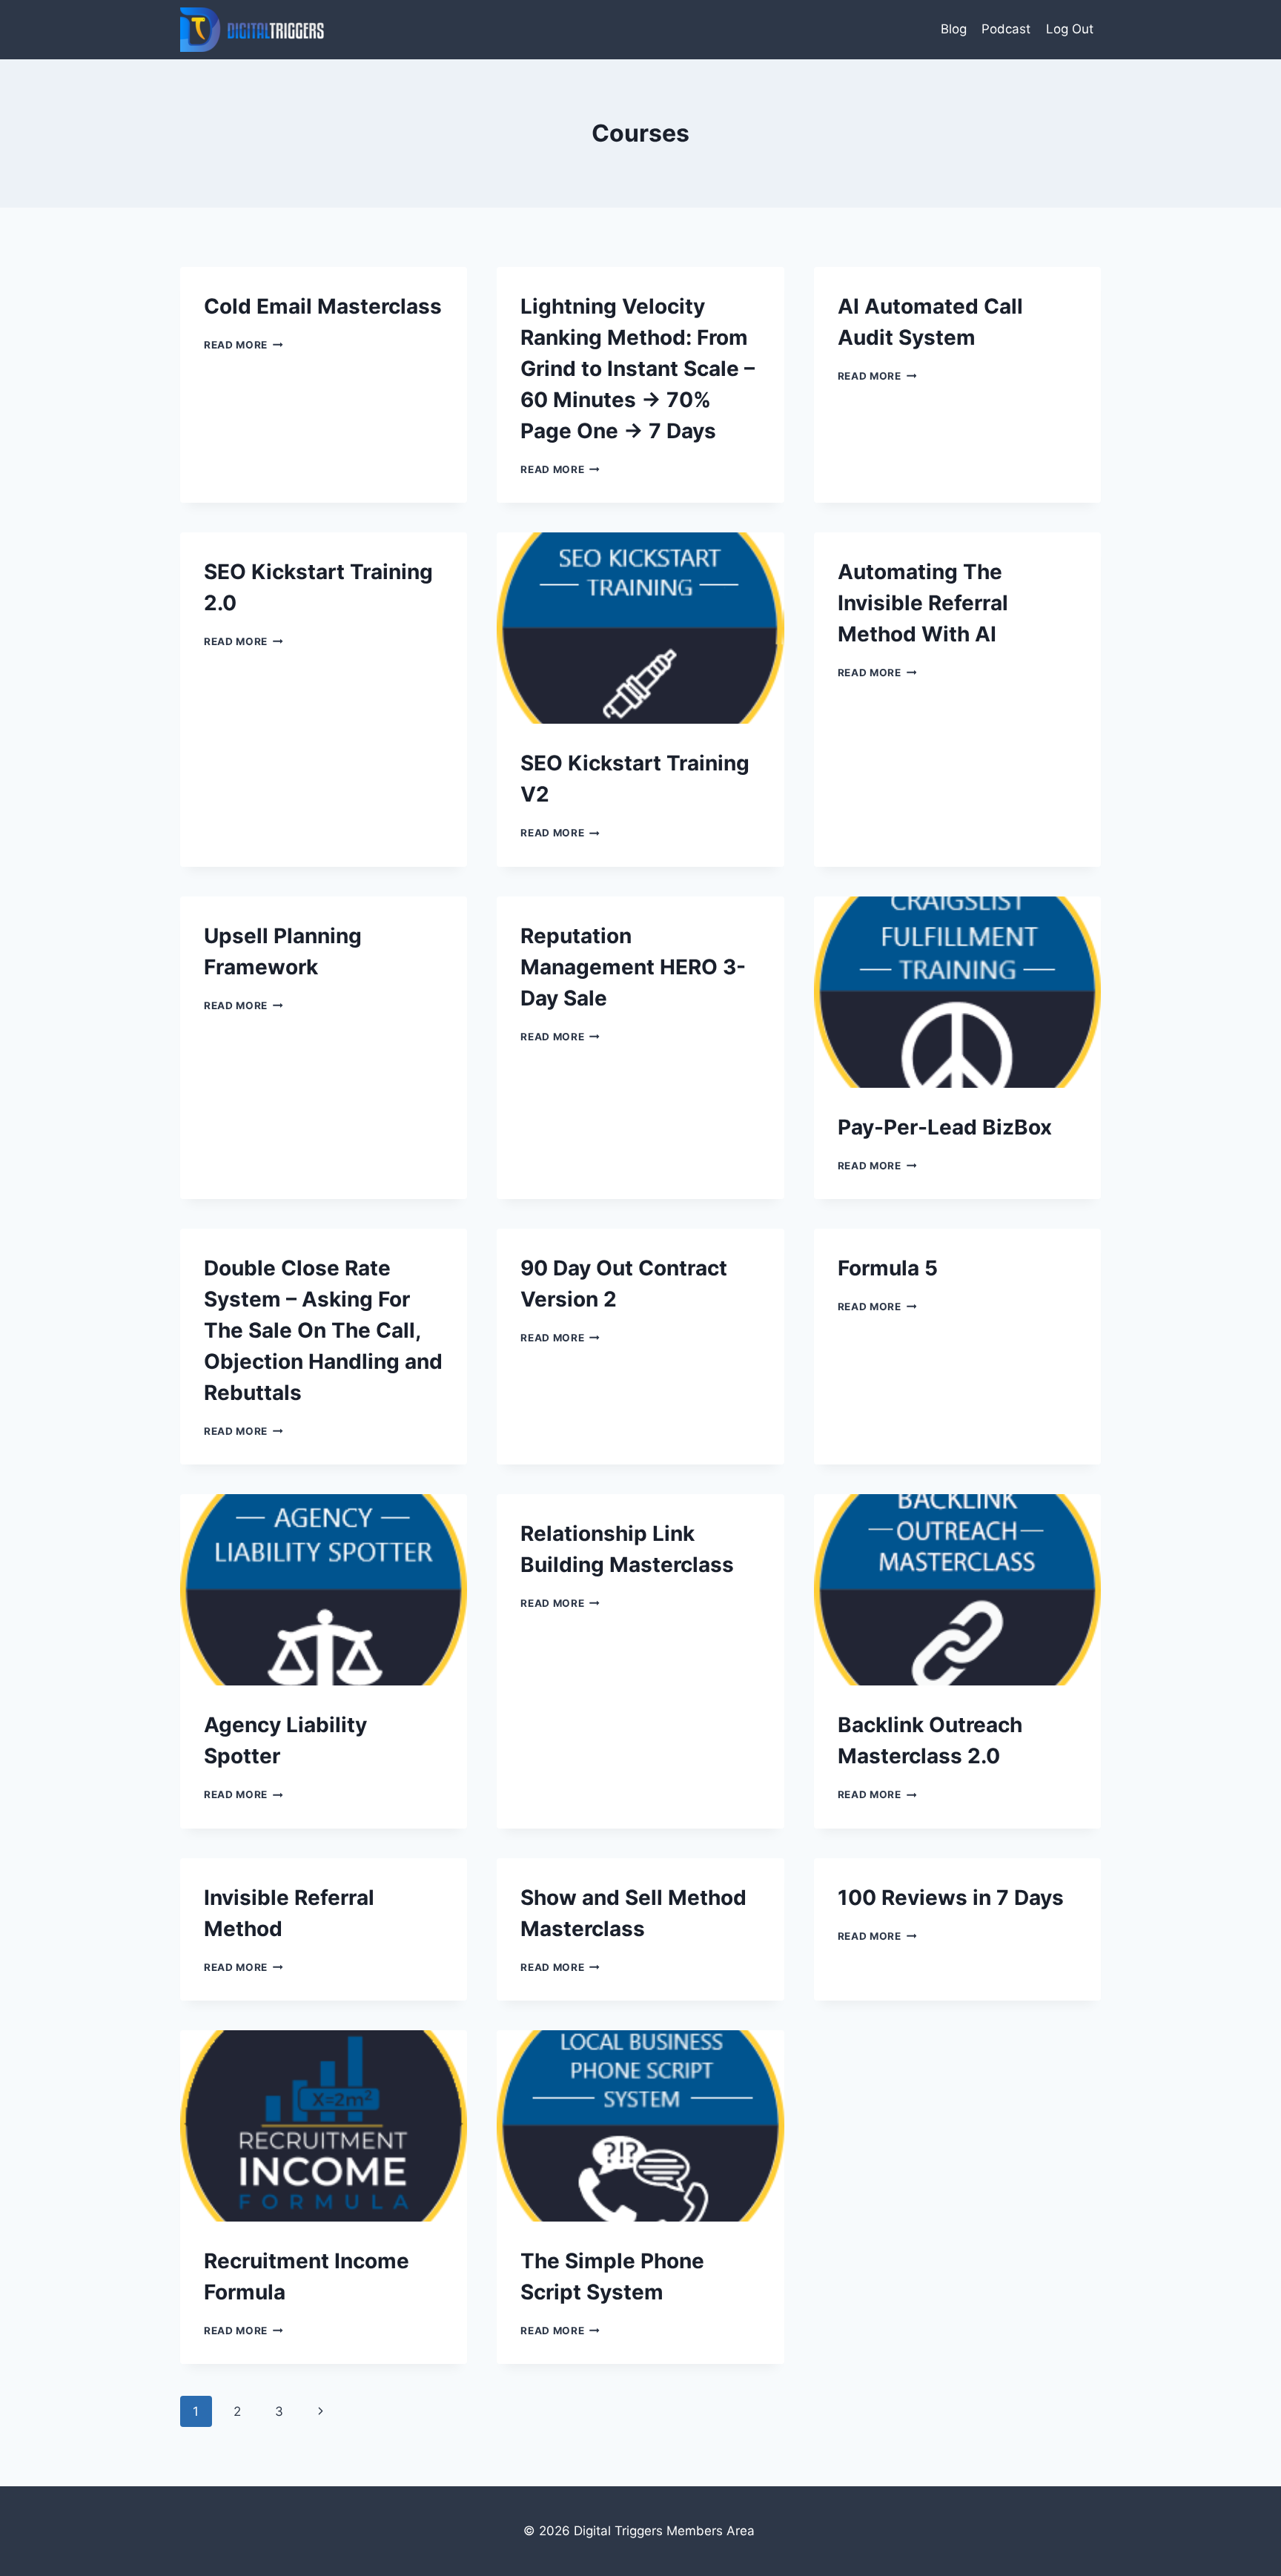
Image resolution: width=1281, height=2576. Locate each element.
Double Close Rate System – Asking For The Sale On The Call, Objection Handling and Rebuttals (323, 1330)
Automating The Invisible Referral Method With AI (923, 603)
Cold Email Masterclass (323, 306)
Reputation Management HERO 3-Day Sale (633, 967)
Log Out (1070, 29)
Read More (244, 345)
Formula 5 (888, 1268)
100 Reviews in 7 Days (951, 1898)
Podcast (1006, 29)
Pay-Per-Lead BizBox (945, 1127)
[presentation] (640, 628)
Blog (954, 29)
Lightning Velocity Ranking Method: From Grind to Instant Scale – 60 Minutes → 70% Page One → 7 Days (638, 369)
